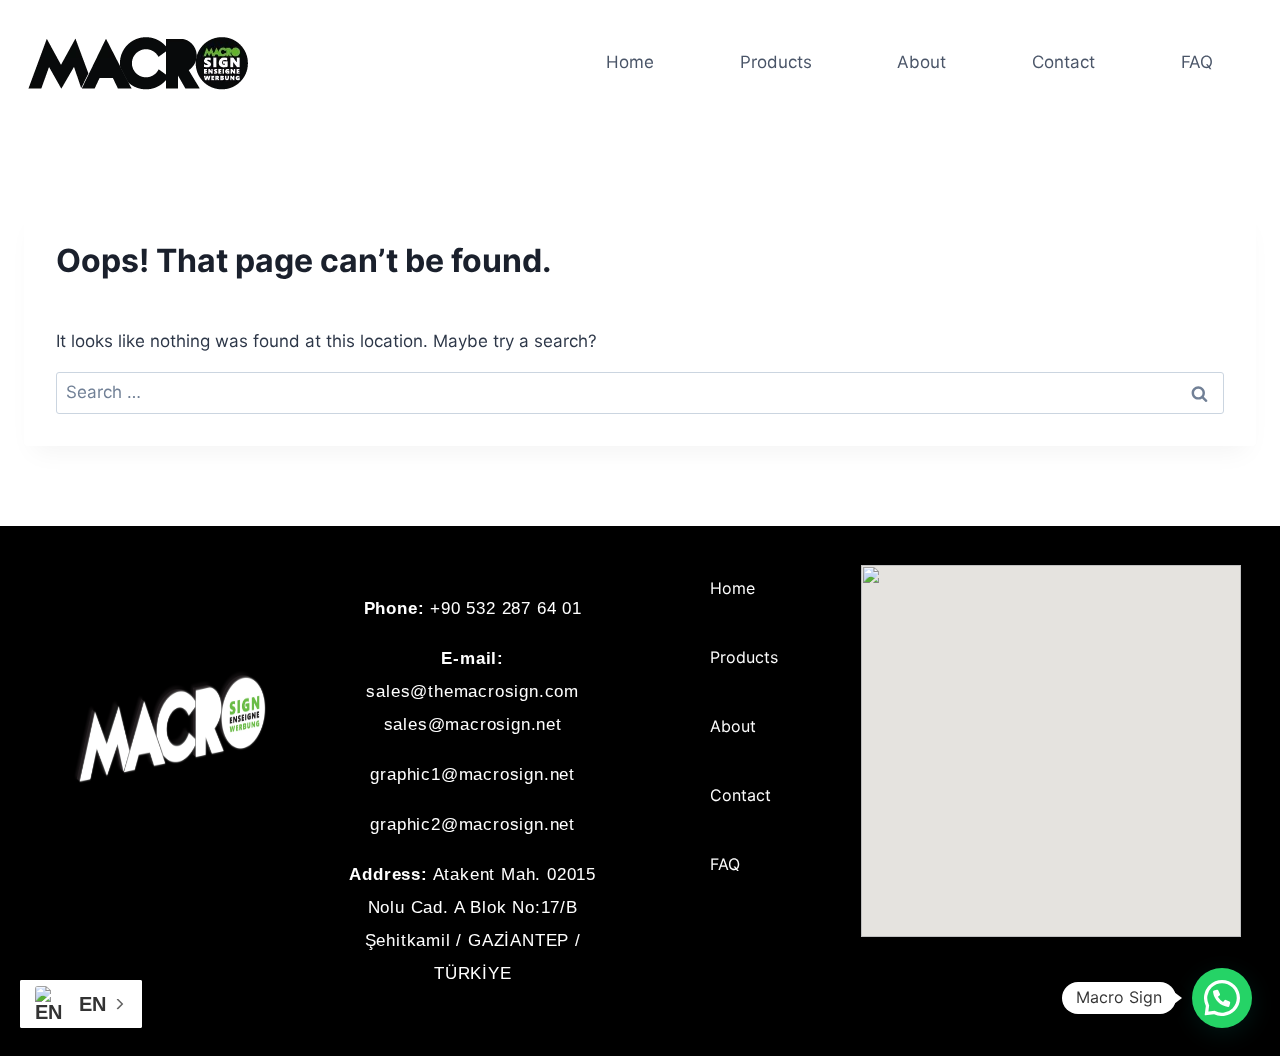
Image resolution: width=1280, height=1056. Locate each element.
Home (630, 62)
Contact (1063, 62)
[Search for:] (640, 392)
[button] (1222, 998)
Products (776, 62)
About (921, 62)
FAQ (1197, 62)
